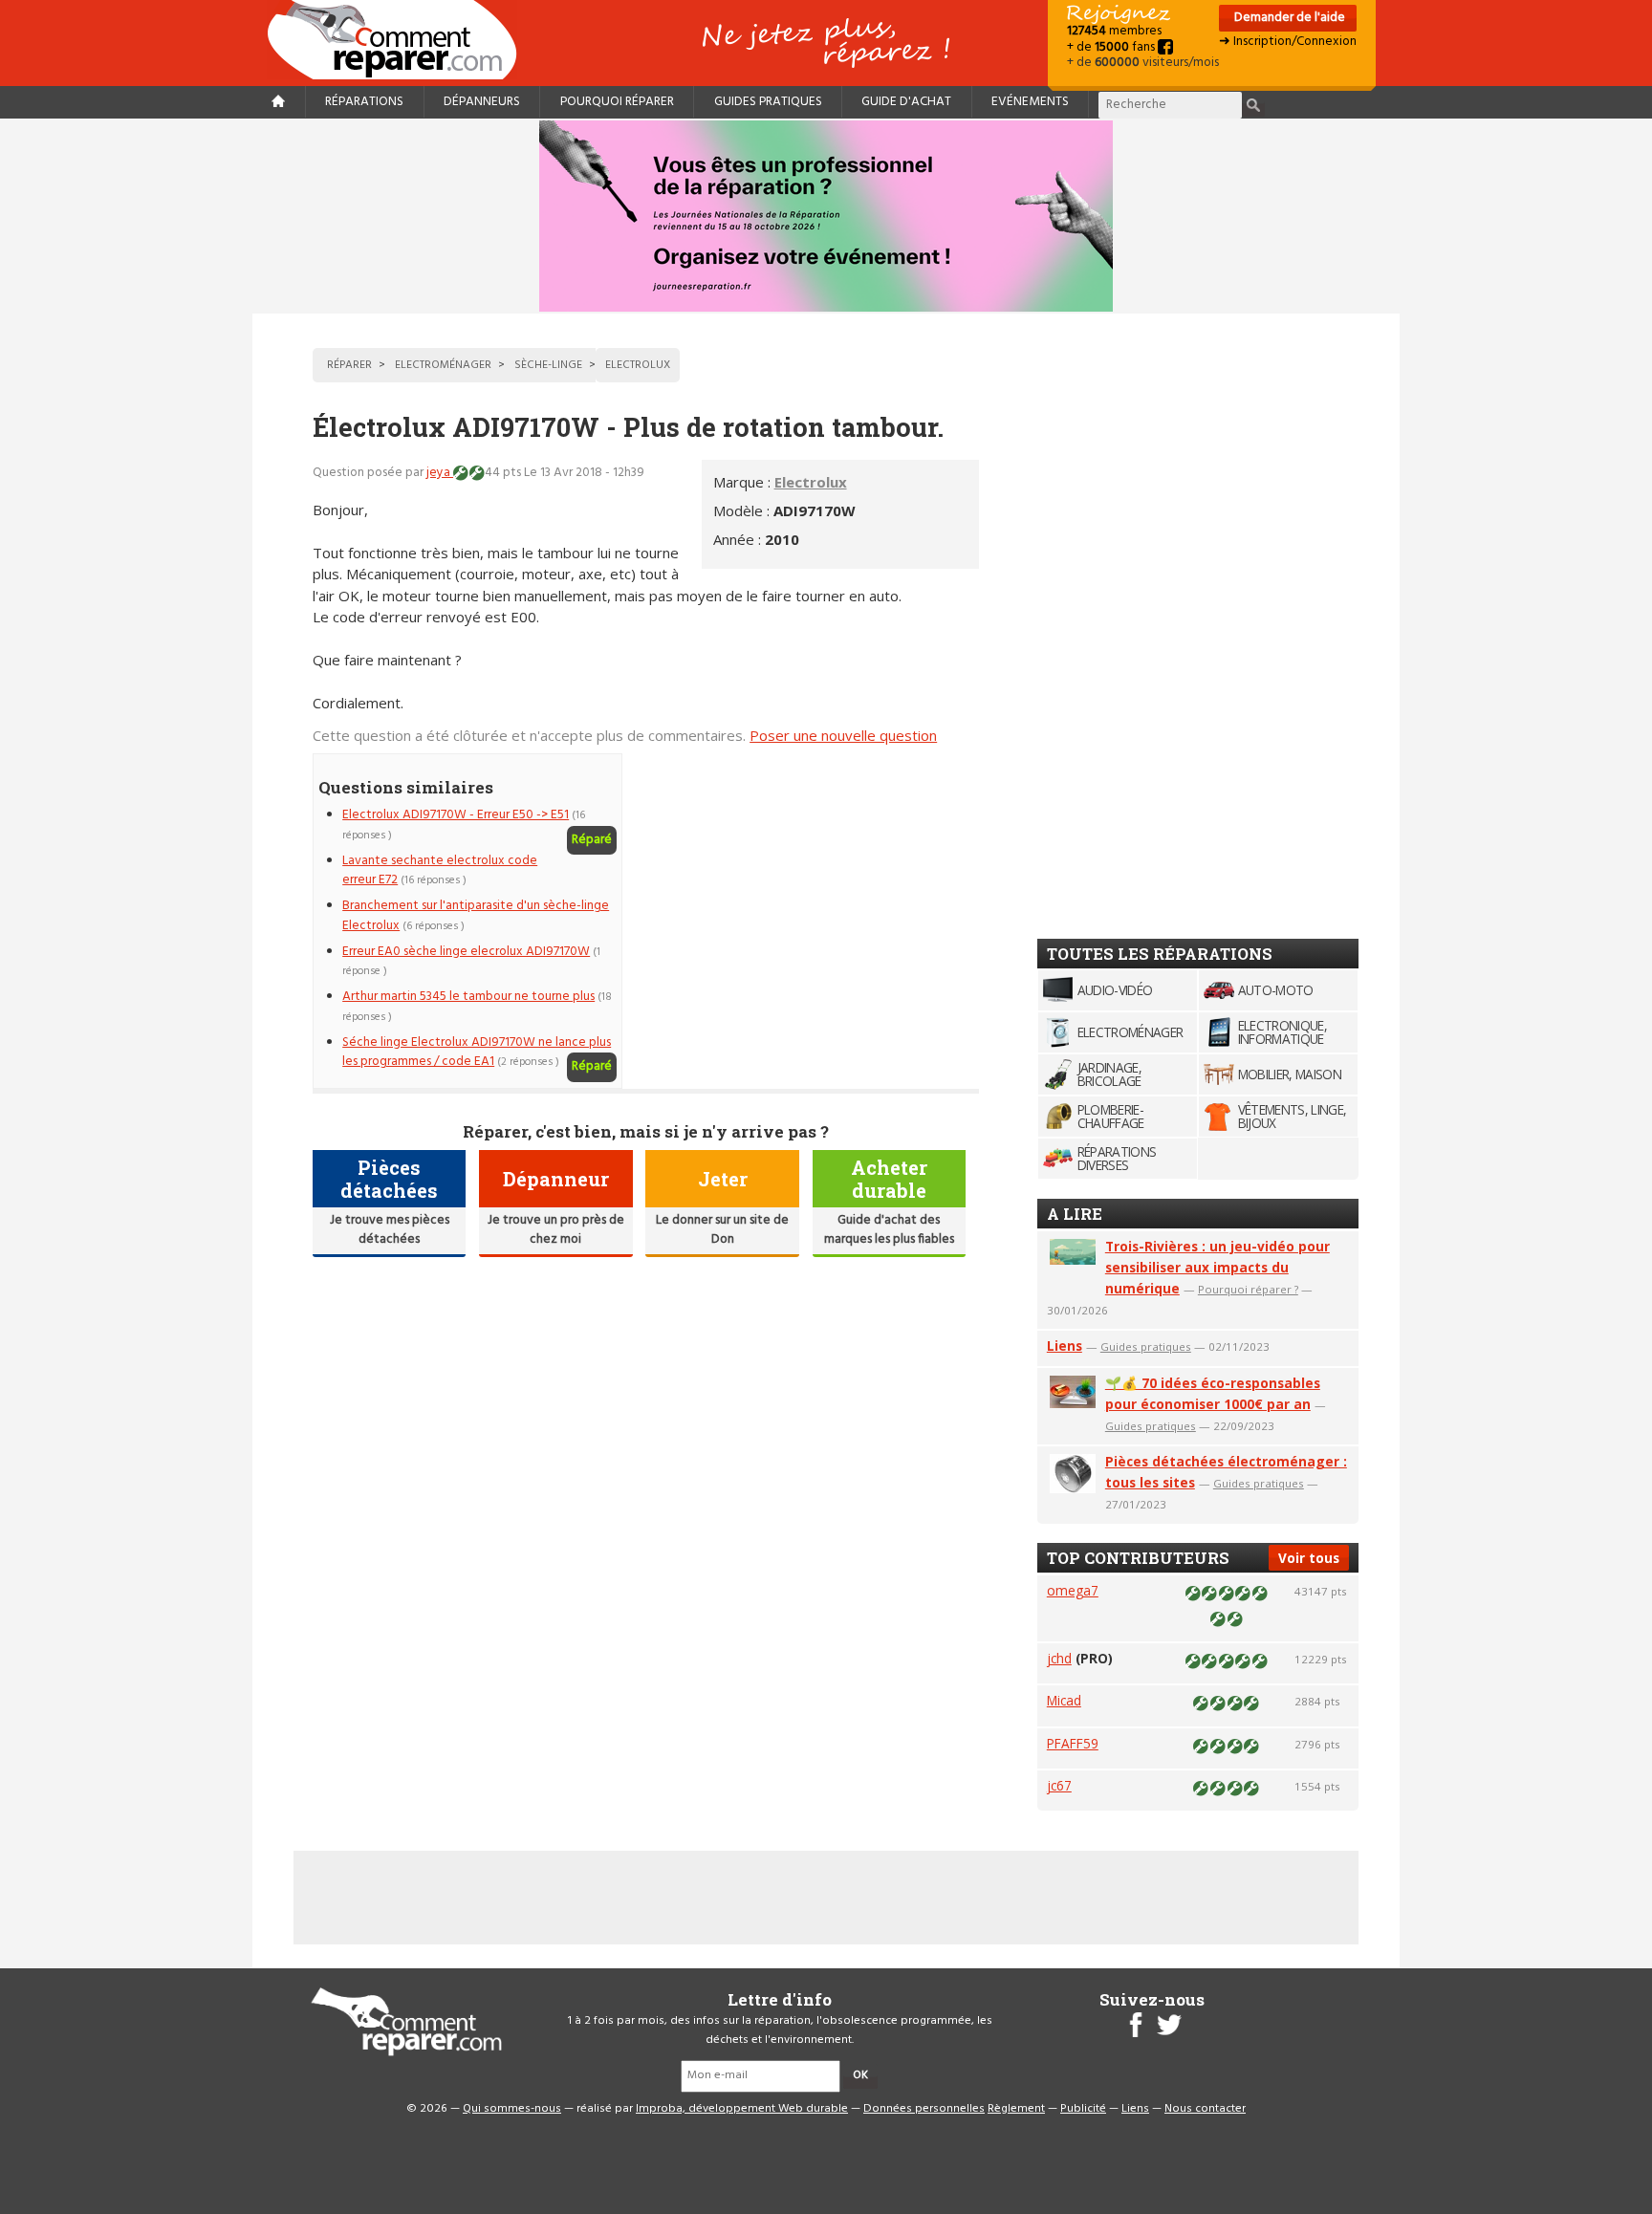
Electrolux (811, 482)
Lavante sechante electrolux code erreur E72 (440, 870)
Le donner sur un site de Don (722, 1230)
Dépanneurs (482, 102)
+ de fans (1112, 47)
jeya (440, 473)
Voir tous (1309, 1558)
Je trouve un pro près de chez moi (556, 1230)
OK (860, 2075)
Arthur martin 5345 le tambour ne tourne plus (468, 997)
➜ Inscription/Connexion (1288, 42)
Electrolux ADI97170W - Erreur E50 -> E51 (456, 815)
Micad (1064, 1700)
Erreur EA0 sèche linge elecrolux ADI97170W (466, 952)
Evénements (1030, 102)
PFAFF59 (1073, 1743)
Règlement (1016, 2109)
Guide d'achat (906, 102)
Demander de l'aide (1288, 18)
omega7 (1073, 1590)
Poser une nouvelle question (843, 735)
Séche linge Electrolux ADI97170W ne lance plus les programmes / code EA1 (477, 1052)
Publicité (1083, 2109)
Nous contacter (1205, 2109)
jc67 (1059, 1785)
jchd (1059, 1658)
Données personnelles (924, 2109)
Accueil (400, 40)
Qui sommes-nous (512, 2109)
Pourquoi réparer (617, 102)
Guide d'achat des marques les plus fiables (889, 1230)
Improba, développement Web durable (742, 2109)
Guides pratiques (768, 102)
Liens (1065, 1346)
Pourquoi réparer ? (1248, 1289)
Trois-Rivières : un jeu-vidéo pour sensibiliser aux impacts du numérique (1217, 1267)
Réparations (364, 102)
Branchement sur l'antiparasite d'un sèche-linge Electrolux (476, 915)
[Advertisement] (818, 887)
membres (1114, 31)
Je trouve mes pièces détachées (390, 1230)
